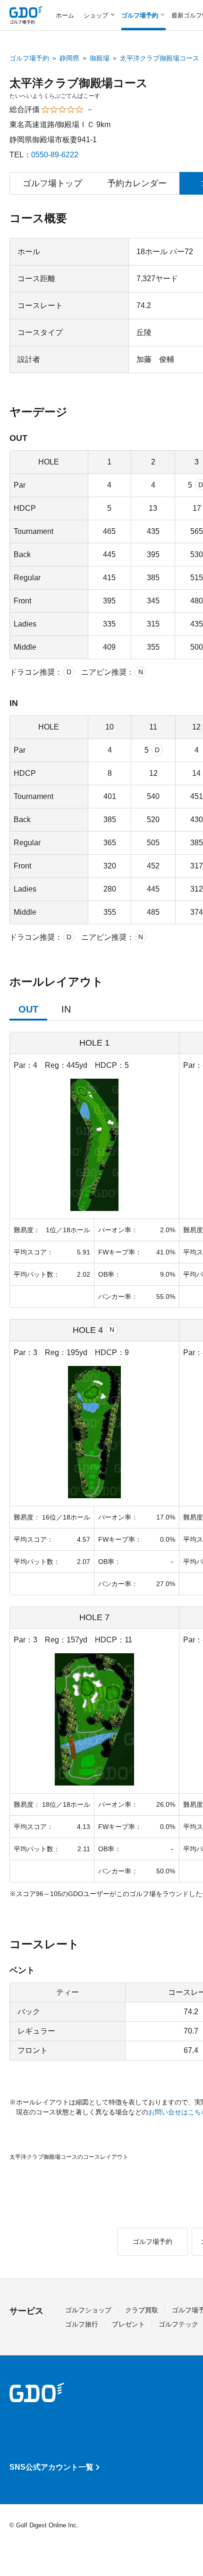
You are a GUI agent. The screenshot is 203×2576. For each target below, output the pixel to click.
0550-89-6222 (55, 155)
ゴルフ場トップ (52, 183)
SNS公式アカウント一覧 (51, 2467)
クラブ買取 (142, 2310)
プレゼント (128, 2324)
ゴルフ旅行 (82, 2324)
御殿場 (100, 58)
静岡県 (69, 58)
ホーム (65, 15)
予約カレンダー (137, 183)
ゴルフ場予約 (29, 58)
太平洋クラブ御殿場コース (160, 58)
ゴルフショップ (88, 2310)
